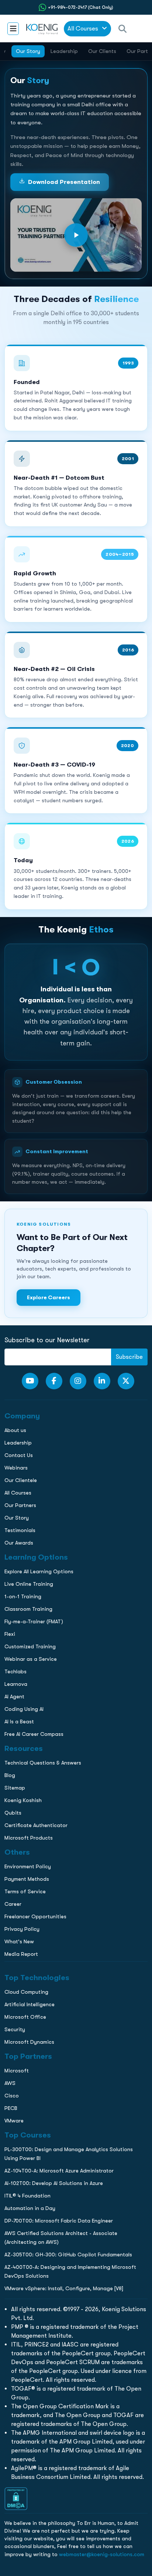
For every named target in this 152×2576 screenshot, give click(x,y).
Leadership (64, 51)
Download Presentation (64, 182)
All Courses (84, 29)
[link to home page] (41, 29)
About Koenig (20, 493)
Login (76, 635)
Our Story (28, 51)
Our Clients (102, 51)
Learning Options (25, 524)
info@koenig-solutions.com (81, 607)
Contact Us (18, 539)
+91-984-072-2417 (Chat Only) (81, 7)
